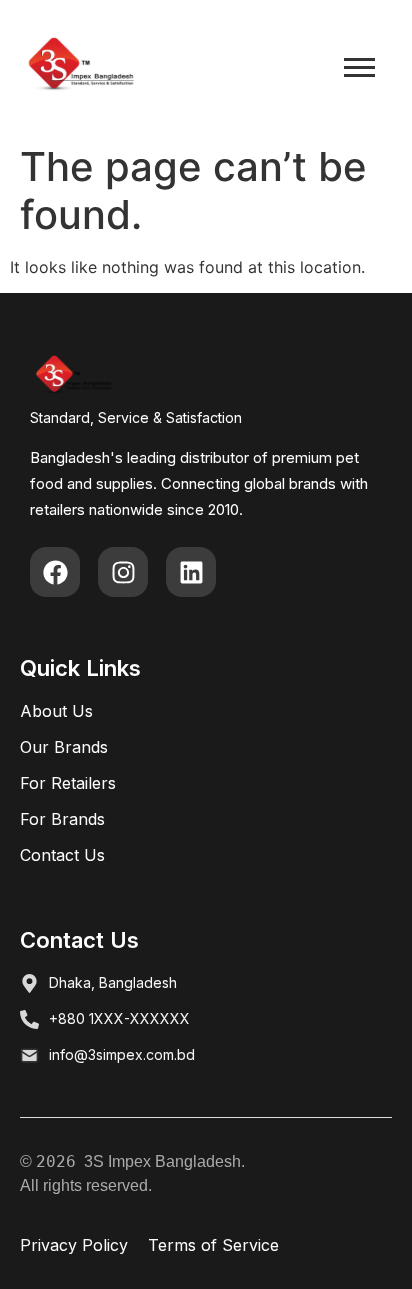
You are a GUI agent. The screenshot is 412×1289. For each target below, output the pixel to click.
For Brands (62, 819)
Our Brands (64, 747)
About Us (56, 711)
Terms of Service (213, 1245)
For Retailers (68, 783)
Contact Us (62, 855)
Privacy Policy (74, 1245)
